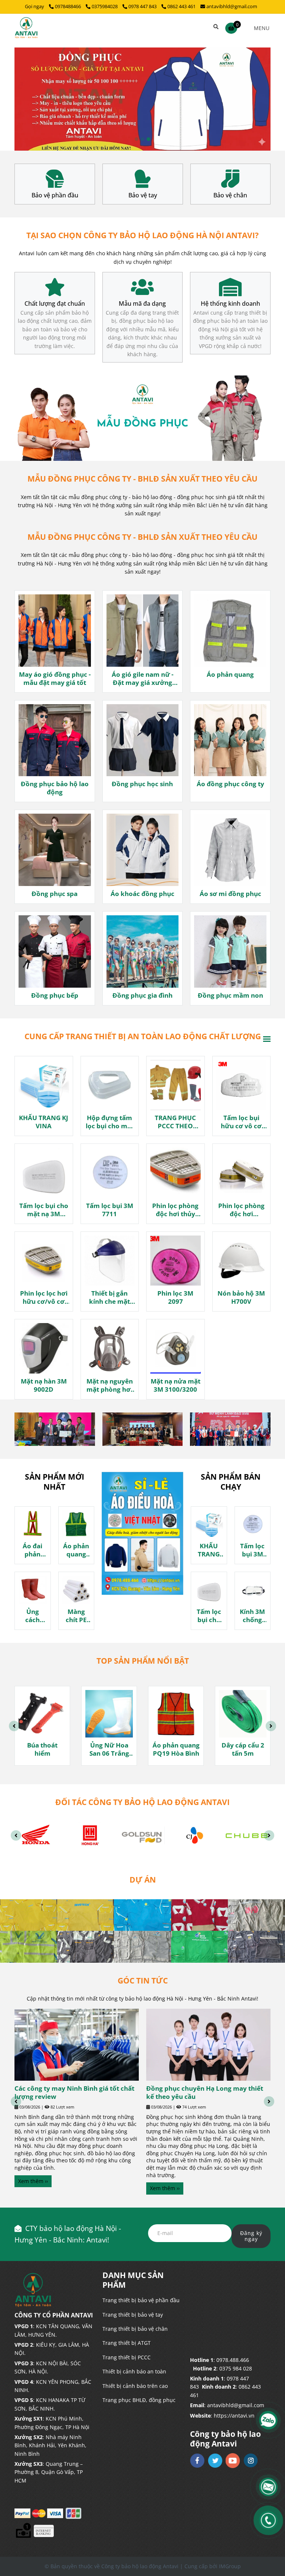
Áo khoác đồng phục (142, 894)
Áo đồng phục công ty (230, 784)
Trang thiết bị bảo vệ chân (135, 2329)
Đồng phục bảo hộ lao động (55, 788)
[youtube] (233, 2461)
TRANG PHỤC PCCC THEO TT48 (175, 1122)
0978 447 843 (143, 6)
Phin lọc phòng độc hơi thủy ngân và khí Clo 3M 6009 (176, 1210)
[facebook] (197, 2461)
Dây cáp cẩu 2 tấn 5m (243, 1749)
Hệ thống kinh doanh (230, 304)
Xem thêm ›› (33, 2181)
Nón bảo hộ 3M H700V (241, 1297)
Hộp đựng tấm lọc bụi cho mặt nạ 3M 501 (110, 1122)
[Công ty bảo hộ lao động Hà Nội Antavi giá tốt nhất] (55, 179)
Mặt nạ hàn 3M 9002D (44, 1385)
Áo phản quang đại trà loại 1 (76, 1550)
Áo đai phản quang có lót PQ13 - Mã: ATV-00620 (32, 1550)
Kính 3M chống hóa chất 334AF (253, 1616)
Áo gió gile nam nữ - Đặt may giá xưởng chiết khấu (142, 679)
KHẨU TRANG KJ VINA (44, 1122)
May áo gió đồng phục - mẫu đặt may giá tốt (55, 679)
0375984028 (105, 6)
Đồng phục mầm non (230, 995)
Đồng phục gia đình (142, 995)
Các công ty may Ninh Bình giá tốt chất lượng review (74, 2093)
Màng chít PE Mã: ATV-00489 (76, 1616)
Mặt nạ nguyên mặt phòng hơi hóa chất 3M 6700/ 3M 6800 (110, 1385)
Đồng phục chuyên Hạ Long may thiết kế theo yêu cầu (205, 2093)
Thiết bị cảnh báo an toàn (134, 2371)
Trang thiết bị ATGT (127, 2343)
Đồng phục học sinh (142, 784)
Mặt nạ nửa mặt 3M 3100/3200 (176, 1385)
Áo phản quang (230, 675)
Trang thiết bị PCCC (127, 2357)
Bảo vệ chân (142, 195)
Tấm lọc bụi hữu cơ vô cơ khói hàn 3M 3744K (241, 1122)
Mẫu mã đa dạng (142, 304)
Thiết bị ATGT (230, 195)
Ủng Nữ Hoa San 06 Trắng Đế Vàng (109, 1749)
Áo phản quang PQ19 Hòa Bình (176, 1749)
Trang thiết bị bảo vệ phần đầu (141, 2300)
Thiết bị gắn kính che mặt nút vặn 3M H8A (110, 1297)
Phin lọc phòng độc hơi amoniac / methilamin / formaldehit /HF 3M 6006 (241, 1210)
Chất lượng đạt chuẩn (55, 304)
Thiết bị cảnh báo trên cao (135, 2386)
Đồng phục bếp (55, 995)
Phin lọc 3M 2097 (175, 1297)
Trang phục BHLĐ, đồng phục (139, 2400)
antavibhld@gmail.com (232, 6)
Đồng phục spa (55, 894)
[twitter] (215, 2461)
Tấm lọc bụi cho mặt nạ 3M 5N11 (44, 1210)
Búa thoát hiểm (42, 1749)
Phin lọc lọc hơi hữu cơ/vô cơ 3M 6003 (44, 1297)
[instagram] (251, 2460)
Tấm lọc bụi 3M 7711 (110, 1210)
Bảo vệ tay (55, 195)
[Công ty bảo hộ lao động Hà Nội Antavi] (26, 28)
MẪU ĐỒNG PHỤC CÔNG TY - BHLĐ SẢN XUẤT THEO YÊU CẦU (142, 479)
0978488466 (68, 6)
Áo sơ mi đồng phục (230, 894)
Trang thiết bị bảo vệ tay (133, 2315)
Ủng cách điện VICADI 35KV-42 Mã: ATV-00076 (32, 1616)
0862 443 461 (181, 6)
